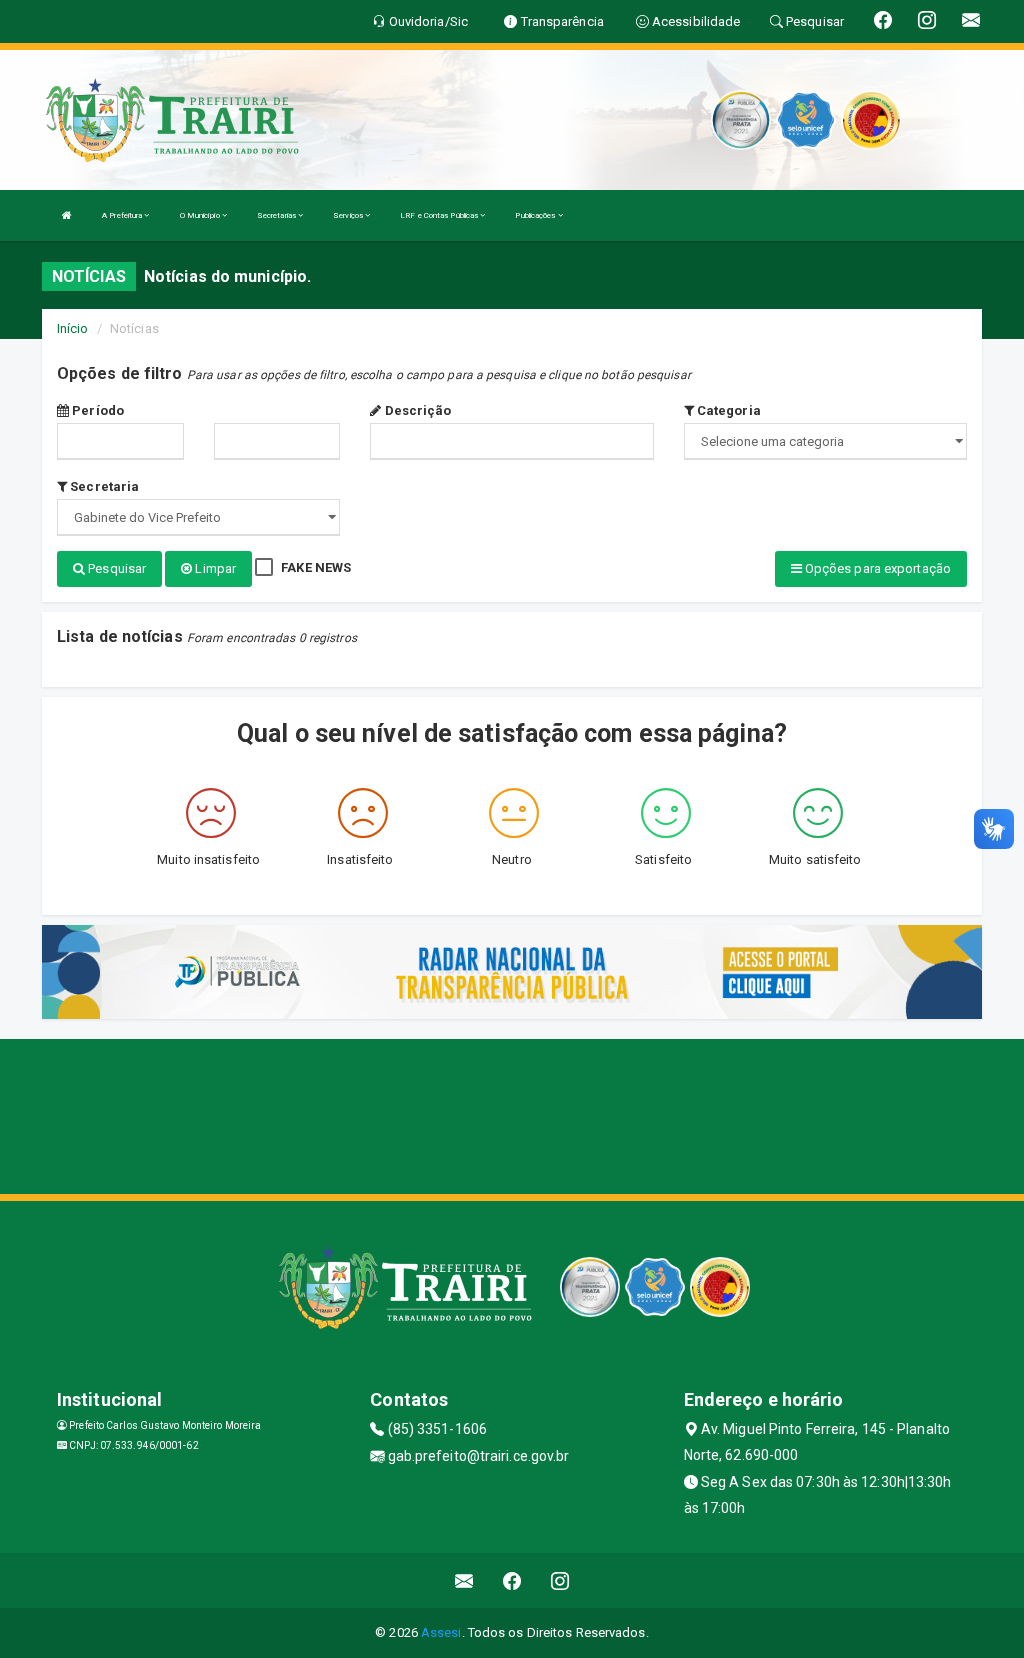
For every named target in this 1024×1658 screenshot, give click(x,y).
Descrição (416, 410)
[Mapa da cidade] (512, 1114)
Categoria (727, 410)
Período (96, 410)
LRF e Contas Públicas (440, 215)
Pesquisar (115, 568)
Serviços (349, 215)
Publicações (536, 215)
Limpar (214, 568)
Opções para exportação (876, 568)
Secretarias (277, 215)
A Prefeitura (123, 215)
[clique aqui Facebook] (512, 1580)
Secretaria (103, 486)
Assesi (441, 1632)
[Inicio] (67, 215)
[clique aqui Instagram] (560, 1580)
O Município (201, 215)
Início (73, 328)
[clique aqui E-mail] (464, 1580)
